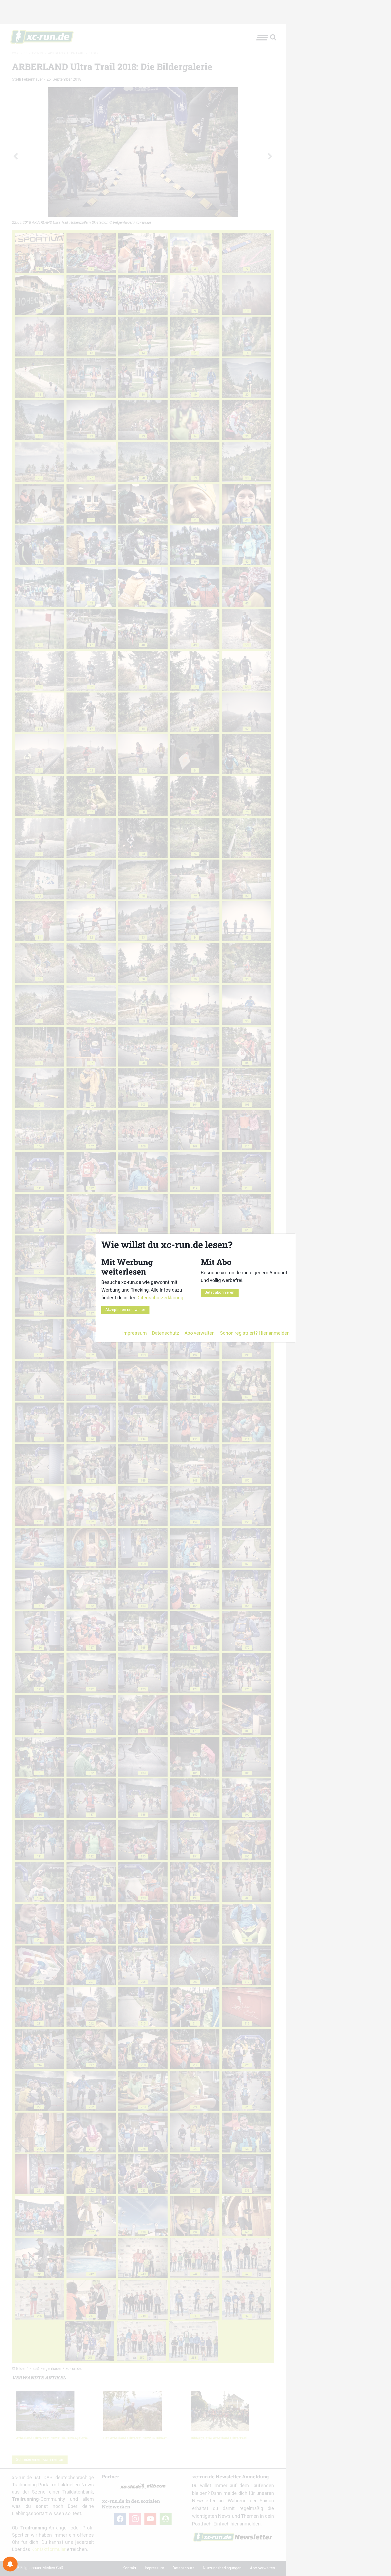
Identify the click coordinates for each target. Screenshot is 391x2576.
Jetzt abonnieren (220, 1293)
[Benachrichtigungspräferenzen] (10, 2564)
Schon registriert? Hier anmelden (255, 1333)
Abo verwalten (200, 1333)
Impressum (134, 1333)
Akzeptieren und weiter (125, 1310)
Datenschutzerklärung (160, 1298)
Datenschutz (166, 1333)
